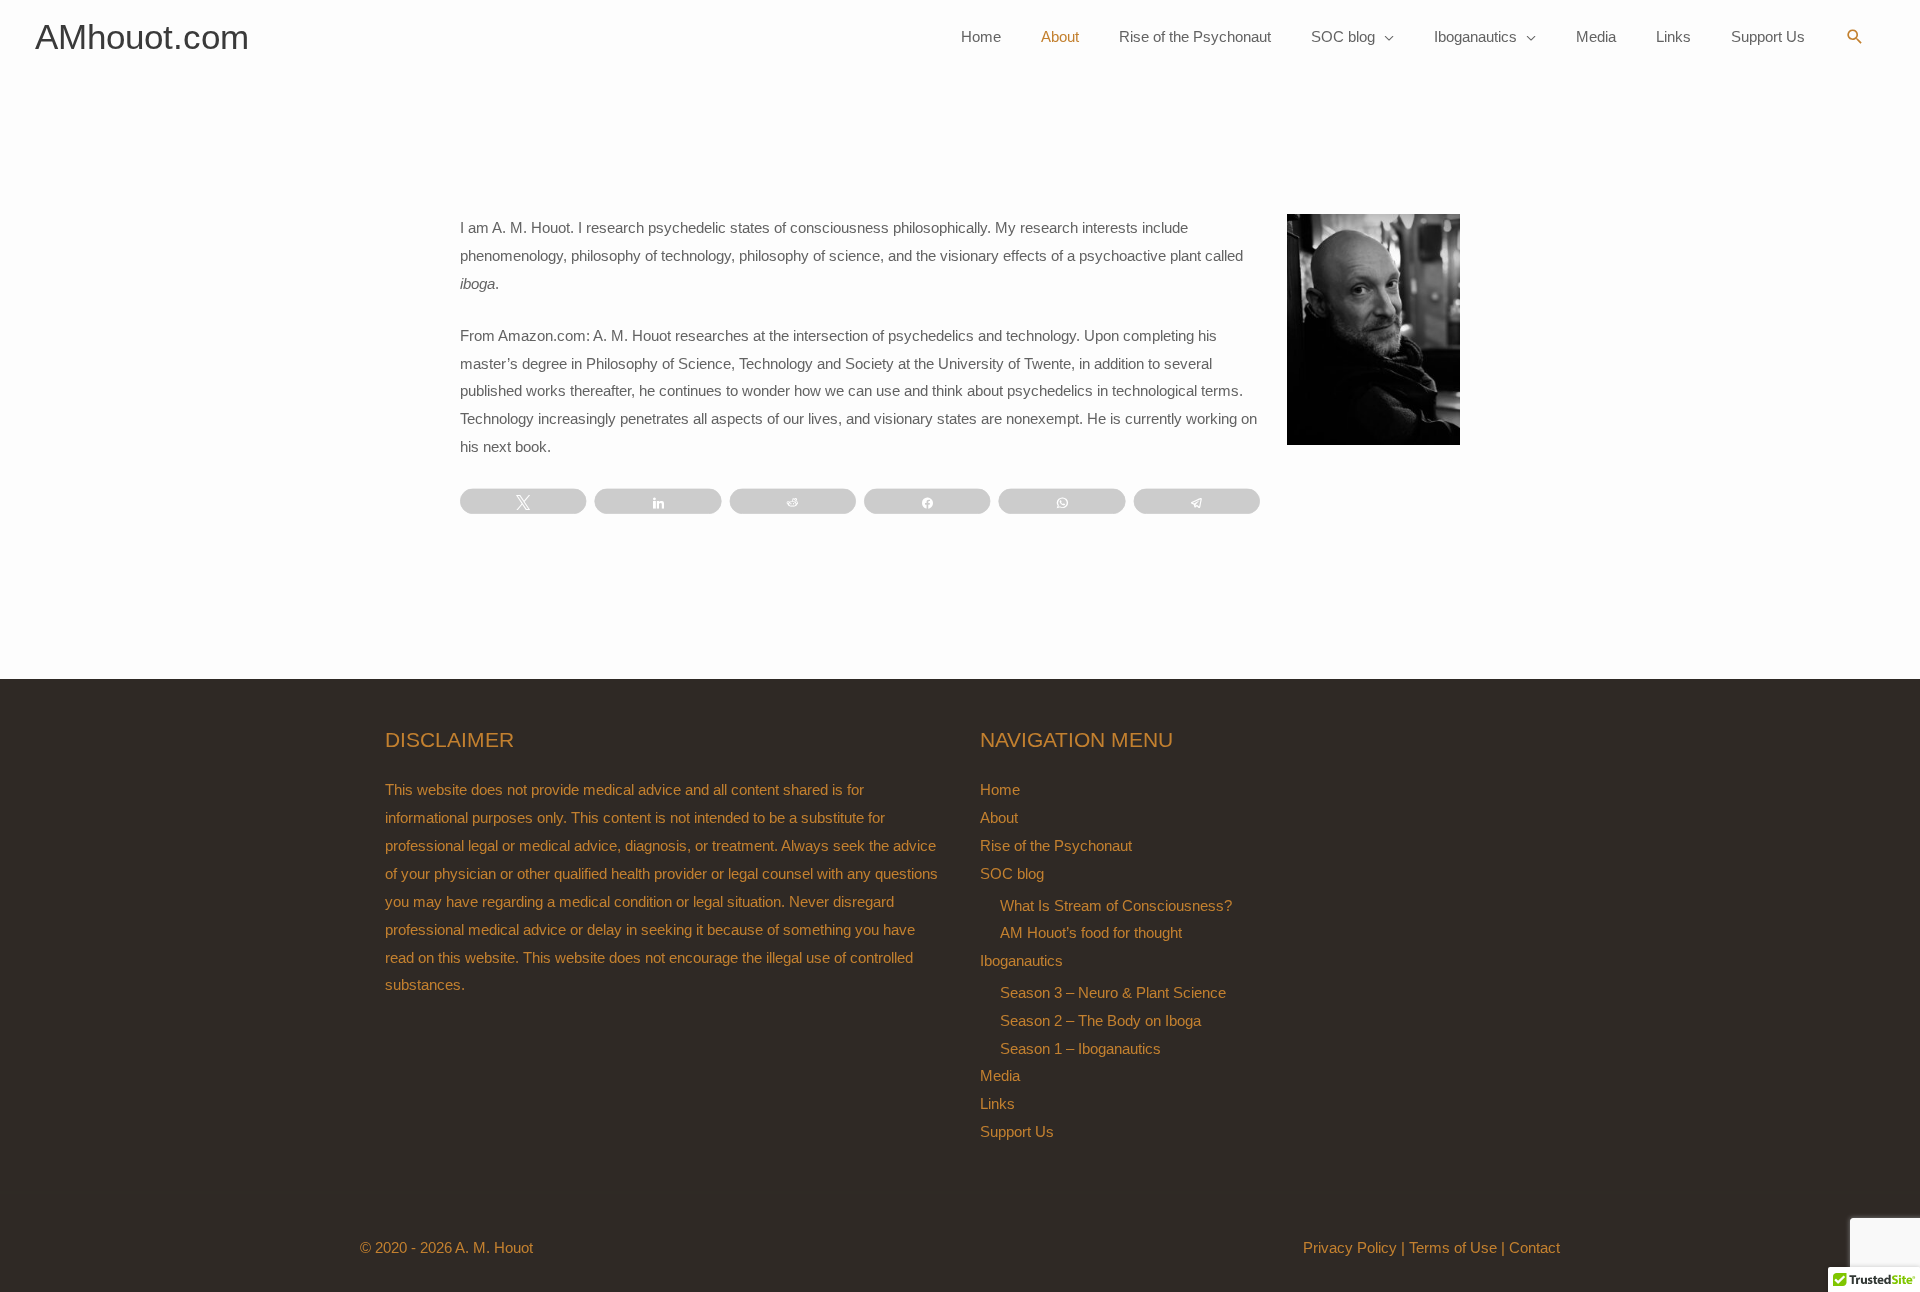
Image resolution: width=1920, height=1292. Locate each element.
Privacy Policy (1350, 1247)
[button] (1855, 37)
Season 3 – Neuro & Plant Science (1113, 992)
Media (1000, 1075)
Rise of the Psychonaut (1056, 845)
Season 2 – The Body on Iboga (1100, 1020)
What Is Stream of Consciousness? (1116, 905)
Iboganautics (1021, 960)
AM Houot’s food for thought (1091, 932)
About (999, 817)
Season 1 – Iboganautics (1080, 1048)
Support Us (1017, 1131)
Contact (1534, 1247)
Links (997, 1103)
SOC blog (1012, 873)
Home (1000, 789)
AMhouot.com (142, 36)
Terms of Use (1453, 1247)
